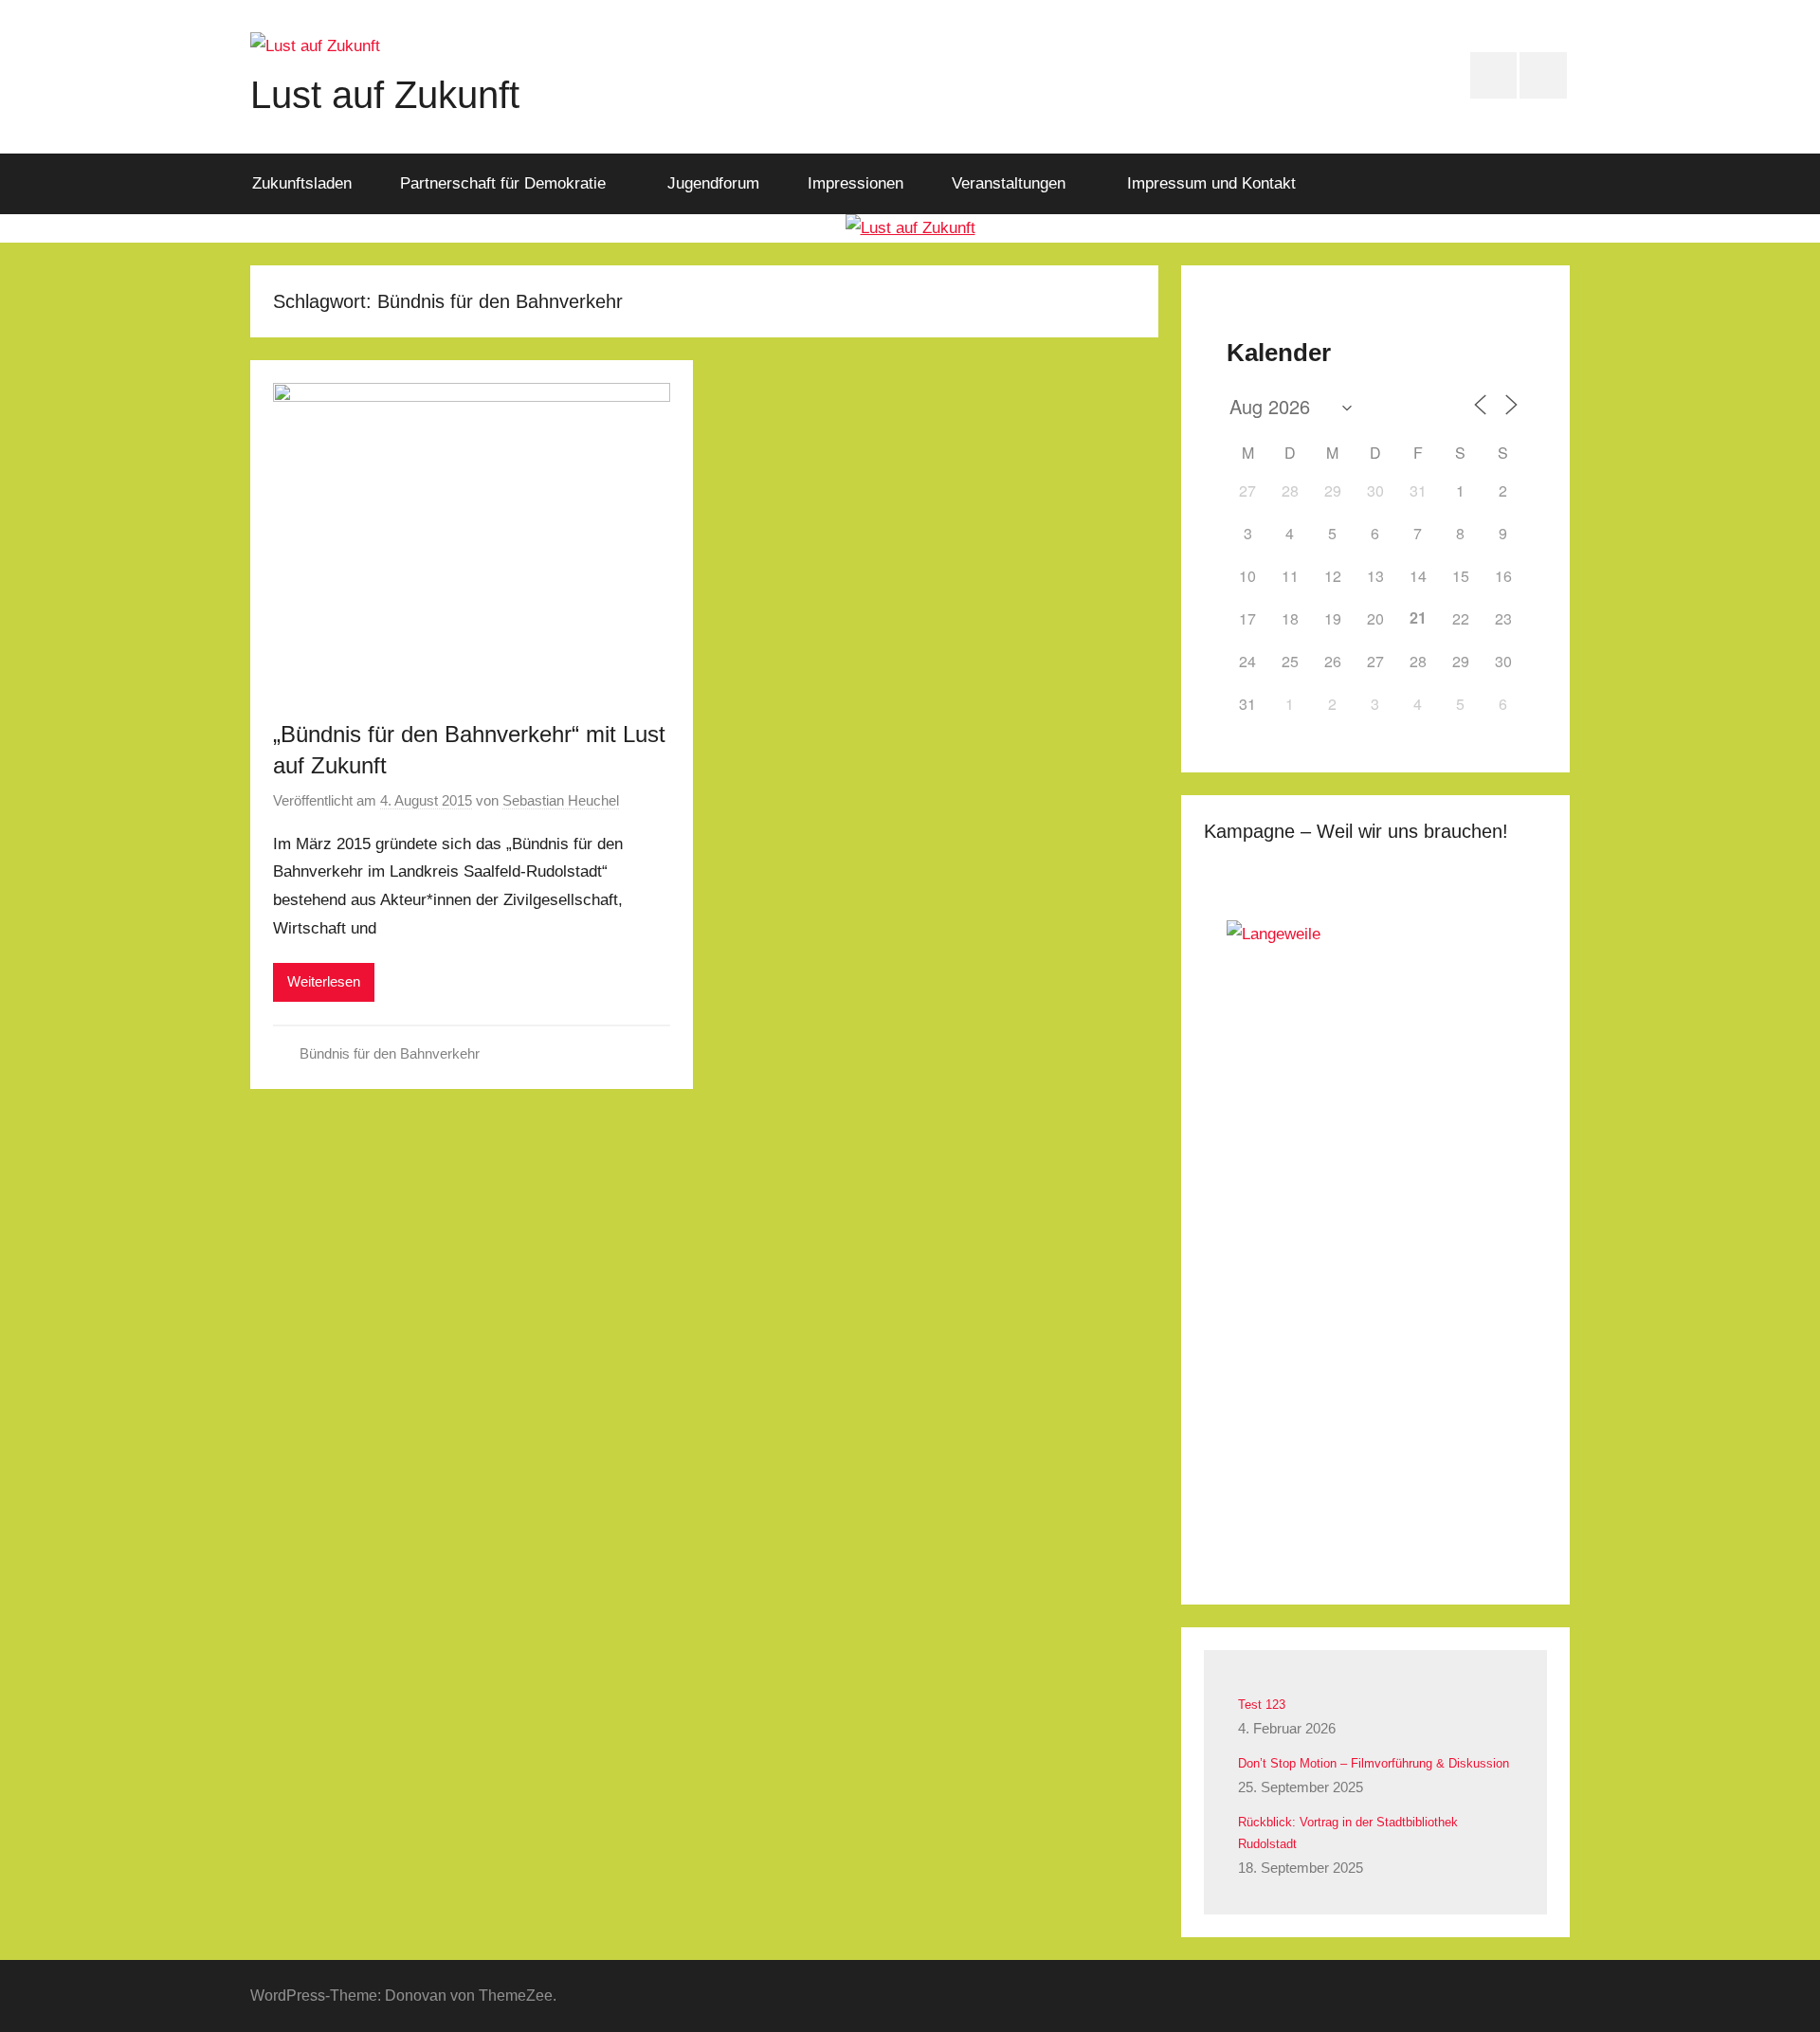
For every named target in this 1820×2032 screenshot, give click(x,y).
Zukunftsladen (302, 183)
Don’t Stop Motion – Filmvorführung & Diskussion (1374, 1763)
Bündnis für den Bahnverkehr (390, 1053)
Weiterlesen (324, 981)
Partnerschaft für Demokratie (503, 183)
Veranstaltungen (1009, 183)
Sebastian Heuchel (561, 800)
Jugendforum (713, 183)
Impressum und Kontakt (1211, 183)
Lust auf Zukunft (385, 95)
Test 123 (1262, 1705)
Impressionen (855, 183)
